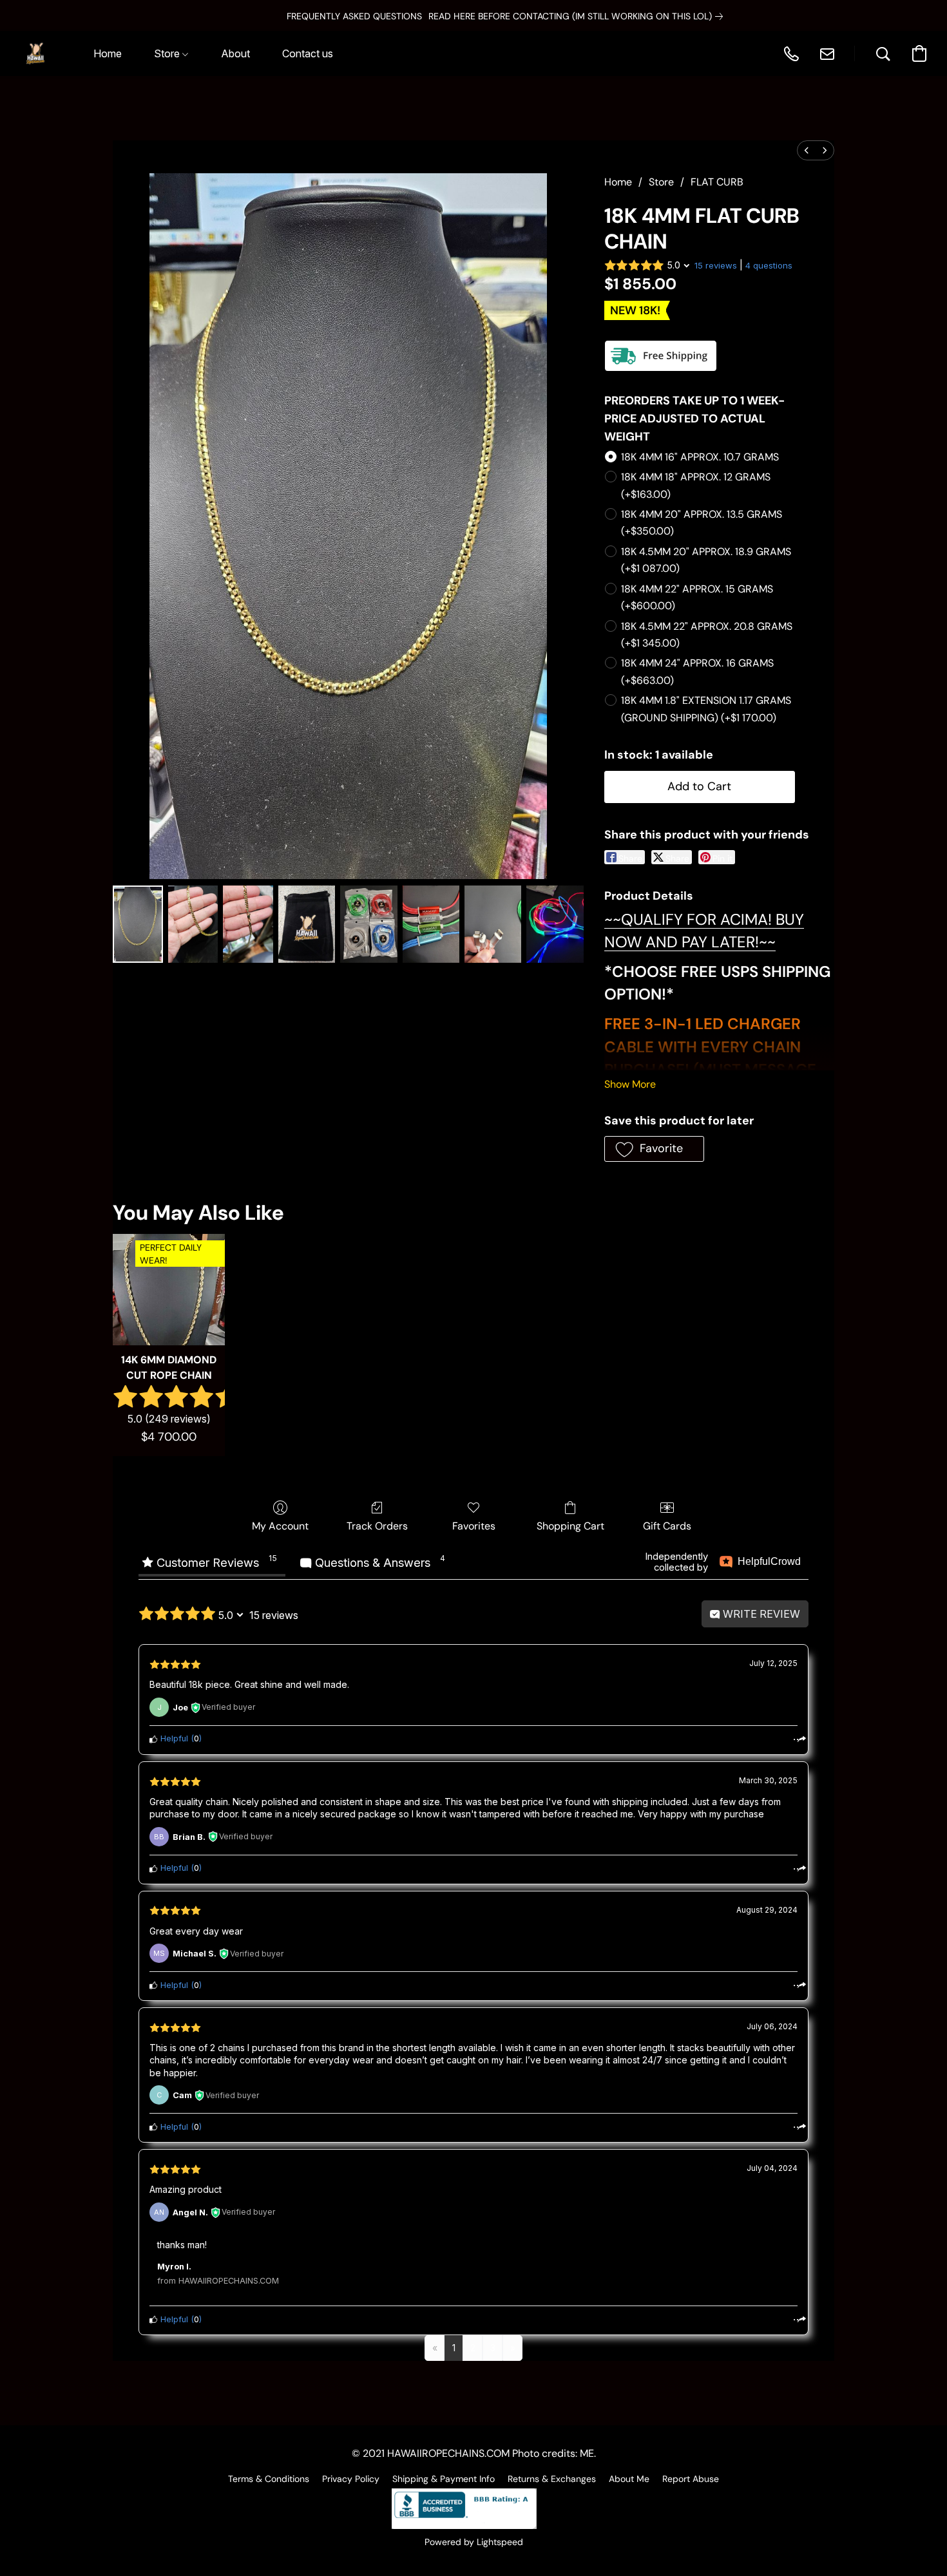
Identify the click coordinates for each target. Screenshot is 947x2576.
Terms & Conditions (269, 2479)
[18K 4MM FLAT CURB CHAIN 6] (493, 924)
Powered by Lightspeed (474, 2542)
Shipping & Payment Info (444, 2479)
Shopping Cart (570, 1526)
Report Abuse (691, 2479)
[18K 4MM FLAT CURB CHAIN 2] (248, 924)
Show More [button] (630, 1084)
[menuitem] (807, 150)
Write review (760, 1614)
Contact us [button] (308, 53)
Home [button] (108, 53)
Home (618, 182)
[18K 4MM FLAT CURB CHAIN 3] (307, 924)
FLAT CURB (717, 182)
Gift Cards (667, 1526)
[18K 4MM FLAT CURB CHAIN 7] (555, 924)
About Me (629, 2479)
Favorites (474, 1526)
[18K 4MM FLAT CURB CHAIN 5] (431, 924)
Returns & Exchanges (552, 2479)
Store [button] (168, 53)
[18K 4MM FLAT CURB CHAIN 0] (138, 924)
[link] (544, 16)
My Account (280, 1526)
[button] (35, 53)
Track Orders (377, 1526)
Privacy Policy (351, 2479)
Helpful (173, 1738)
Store (661, 182)
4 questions (769, 265)
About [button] (235, 53)
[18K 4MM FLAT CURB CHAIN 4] (368, 924)
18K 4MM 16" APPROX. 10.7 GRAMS (700, 457)
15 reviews (716, 265)
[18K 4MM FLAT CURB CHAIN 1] (193, 924)
